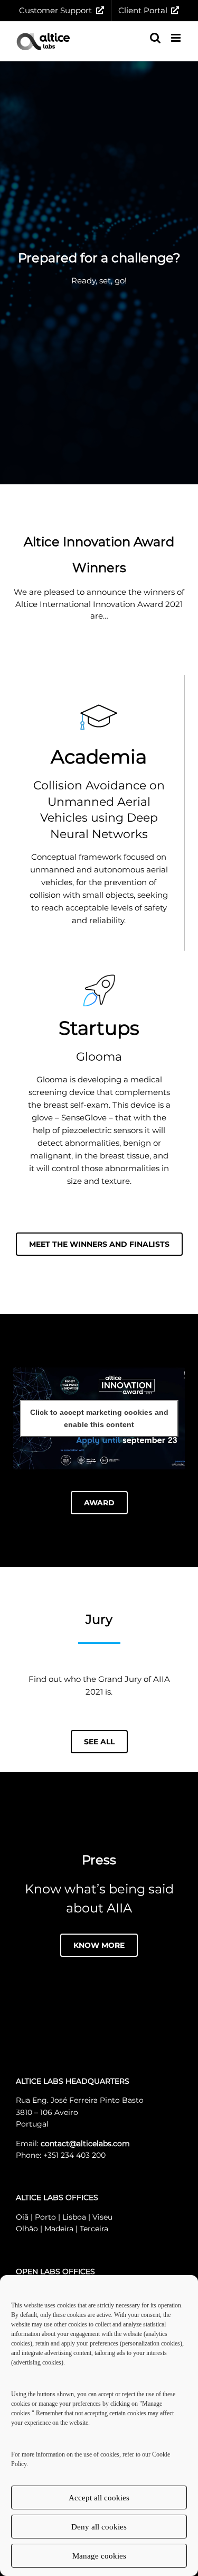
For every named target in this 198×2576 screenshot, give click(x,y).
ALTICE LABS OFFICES (57, 2197)
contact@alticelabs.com (85, 2143)
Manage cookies (99, 2556)
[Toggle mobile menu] (177, 38)
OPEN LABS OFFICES (55, 2271)
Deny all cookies (99, 2527)
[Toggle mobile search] (155, 38)
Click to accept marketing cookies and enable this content (99, 1418)
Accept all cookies (99, 2498)
